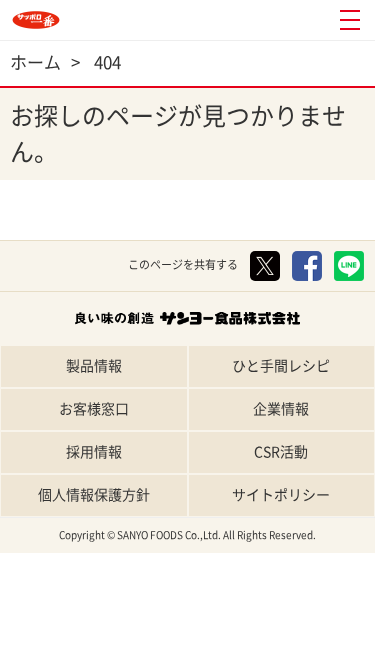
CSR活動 (281, 452)
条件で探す (328, 649)
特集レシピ (141, 649)
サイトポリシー (281, 495)
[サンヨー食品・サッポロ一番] (36, 20)
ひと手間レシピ (281, 366)
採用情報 (94, 452)
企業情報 (281, 409)
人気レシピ (234, 649)
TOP (47, 649)
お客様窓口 (94, 409)
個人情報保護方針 (94, 495)
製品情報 (94, 366)
